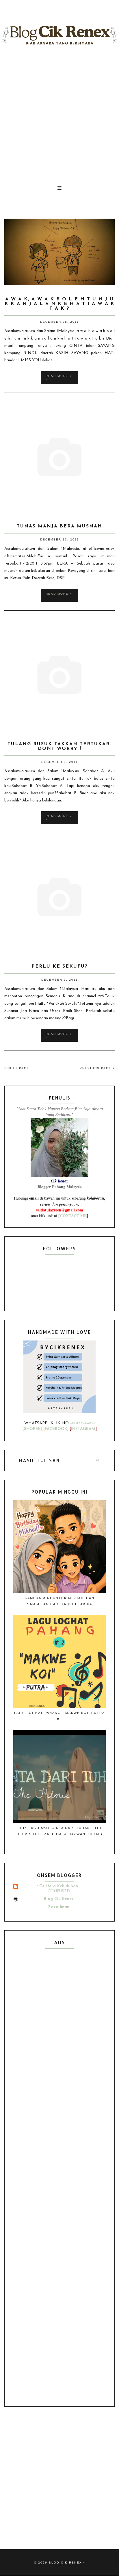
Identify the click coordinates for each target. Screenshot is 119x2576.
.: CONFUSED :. (59, 1891)
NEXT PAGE (18, 1068)
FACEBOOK (56, 1429)
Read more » (59, 376)
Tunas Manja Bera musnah (59, 526)
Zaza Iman (59, 1907)
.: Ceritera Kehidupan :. (59, 1886)
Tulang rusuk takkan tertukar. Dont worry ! (59, 746)
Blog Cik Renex (59, 1899)
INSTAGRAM (83, 1429)
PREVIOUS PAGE (96, 1068)
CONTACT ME (73, 1216)
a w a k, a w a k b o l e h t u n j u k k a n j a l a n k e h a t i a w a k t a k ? (60, 304)
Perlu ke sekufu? (60, 966)
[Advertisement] (59, 115)
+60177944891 (82, 1423)
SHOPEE (32, 1429)
